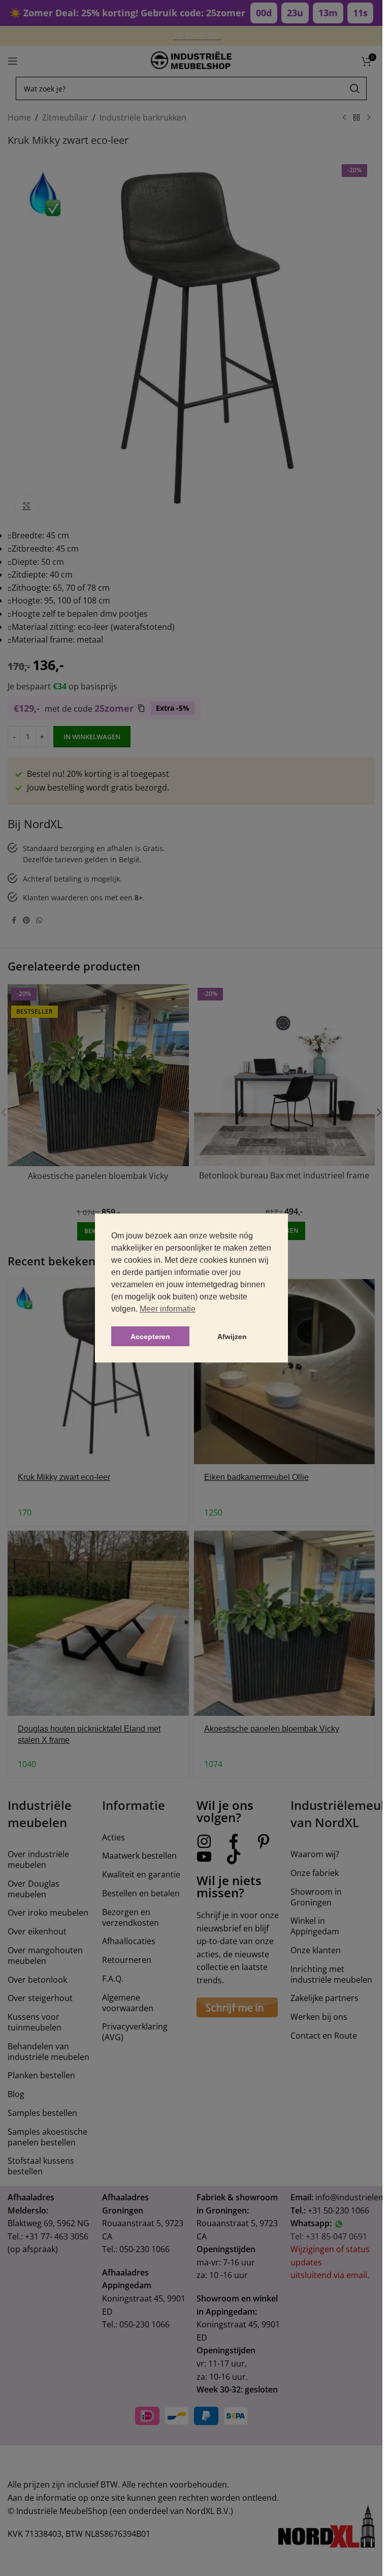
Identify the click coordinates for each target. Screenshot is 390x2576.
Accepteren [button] (150, 1337)
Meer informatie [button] (168, 1309)
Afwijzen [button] (232, 1337)
